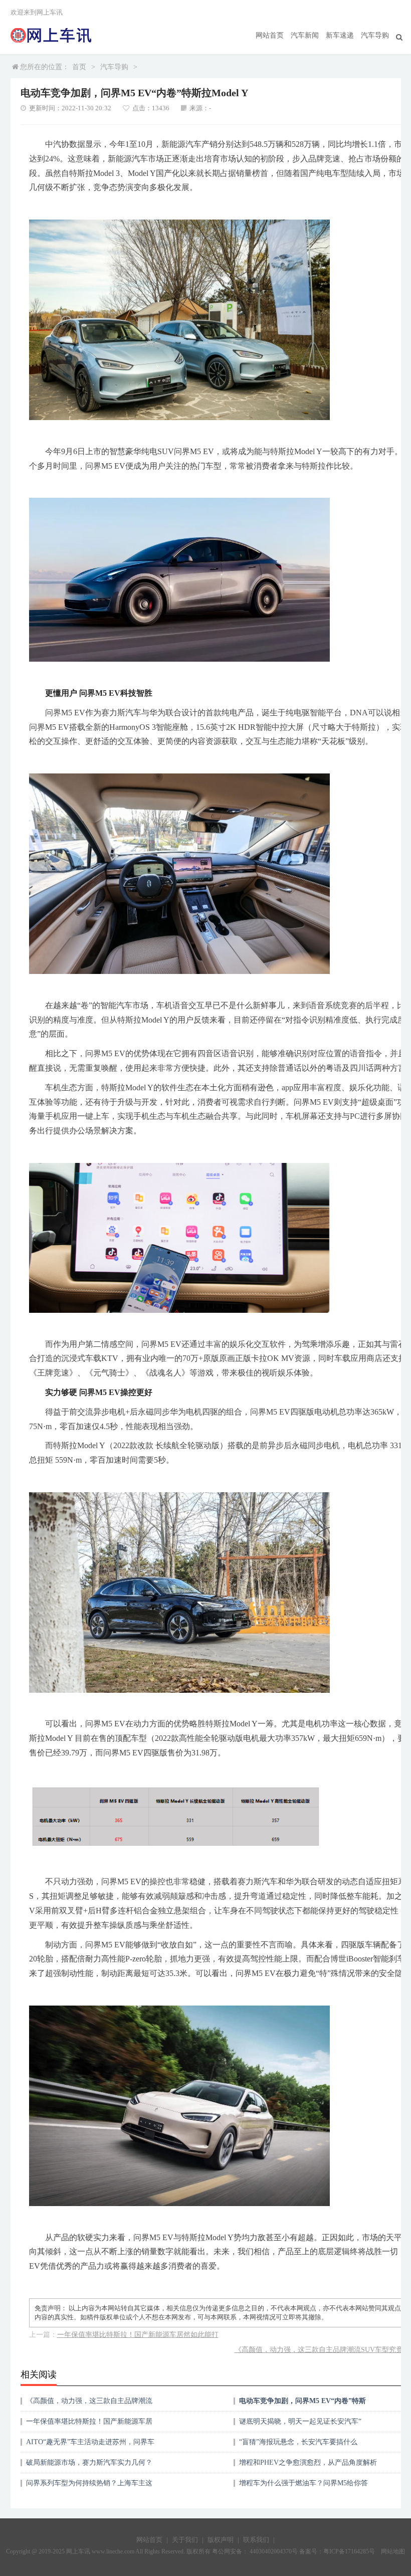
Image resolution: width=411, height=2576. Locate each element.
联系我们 (256, 2540)
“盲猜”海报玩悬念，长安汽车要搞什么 (298, 2442)
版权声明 (221, 2540)
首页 (79, 67)
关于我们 (185, 2540)
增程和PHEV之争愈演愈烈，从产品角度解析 (308, 2462)
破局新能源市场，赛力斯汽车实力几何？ (89, 2462)
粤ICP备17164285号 (349, 2551)
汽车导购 (375, 35)
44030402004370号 (273, 2551)
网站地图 (393, 2551)
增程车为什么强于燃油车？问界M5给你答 (303, 2483)
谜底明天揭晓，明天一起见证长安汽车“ (300, 2421)
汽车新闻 (305, 35)
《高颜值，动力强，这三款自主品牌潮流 (89, 2401)
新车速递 (340, 35)
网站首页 (270, 35)
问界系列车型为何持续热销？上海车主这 (89, 2483)
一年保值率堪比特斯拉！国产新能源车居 (89, 2421)
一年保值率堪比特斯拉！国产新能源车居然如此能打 (138, 2335)
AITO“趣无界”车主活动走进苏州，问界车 (90, 2442)
